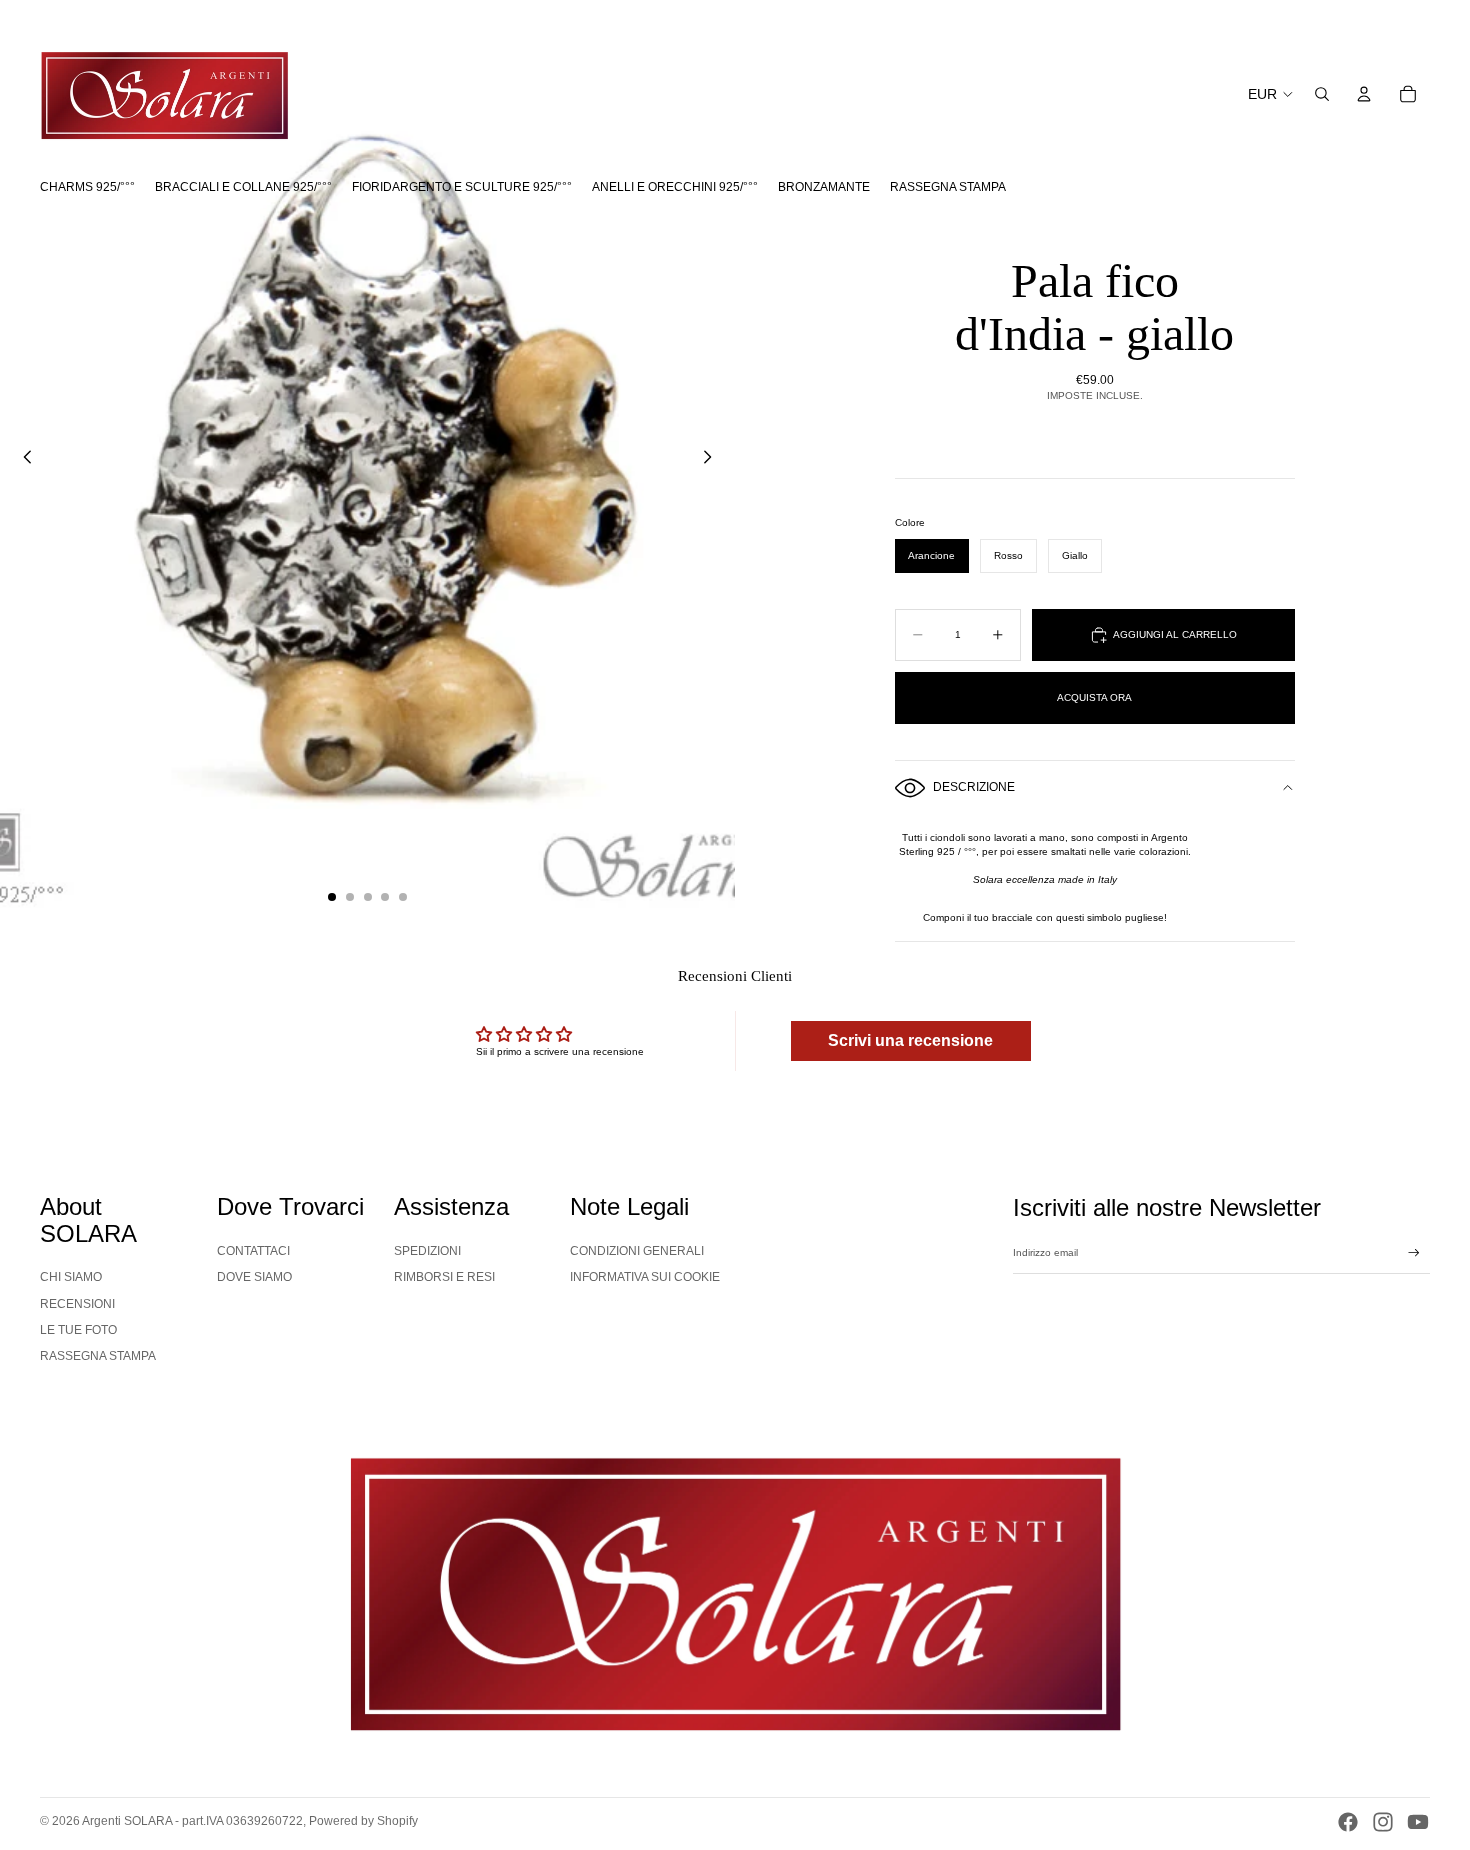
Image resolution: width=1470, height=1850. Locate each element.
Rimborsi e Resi (444, 1277)
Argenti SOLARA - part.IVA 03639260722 (192, 1821)
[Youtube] (1418, 1822)
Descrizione (974, 787)
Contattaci (253, 1251)
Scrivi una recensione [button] (910, 1040)
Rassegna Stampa (98, 1356)
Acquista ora (1094, 697)
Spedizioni (427, 1251)
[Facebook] (1348, 1822)
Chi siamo (71, 1277)
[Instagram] (1383, 1822)
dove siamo (254, 1277)
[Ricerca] (1322, 94)
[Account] (1364, 94)
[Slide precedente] (22, 459)
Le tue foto (78, 1330)
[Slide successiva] (713, 459)
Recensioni (77, 1304)
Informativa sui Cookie (645, 1277)
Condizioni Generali (637, 1251)
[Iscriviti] (1414, 1253)
